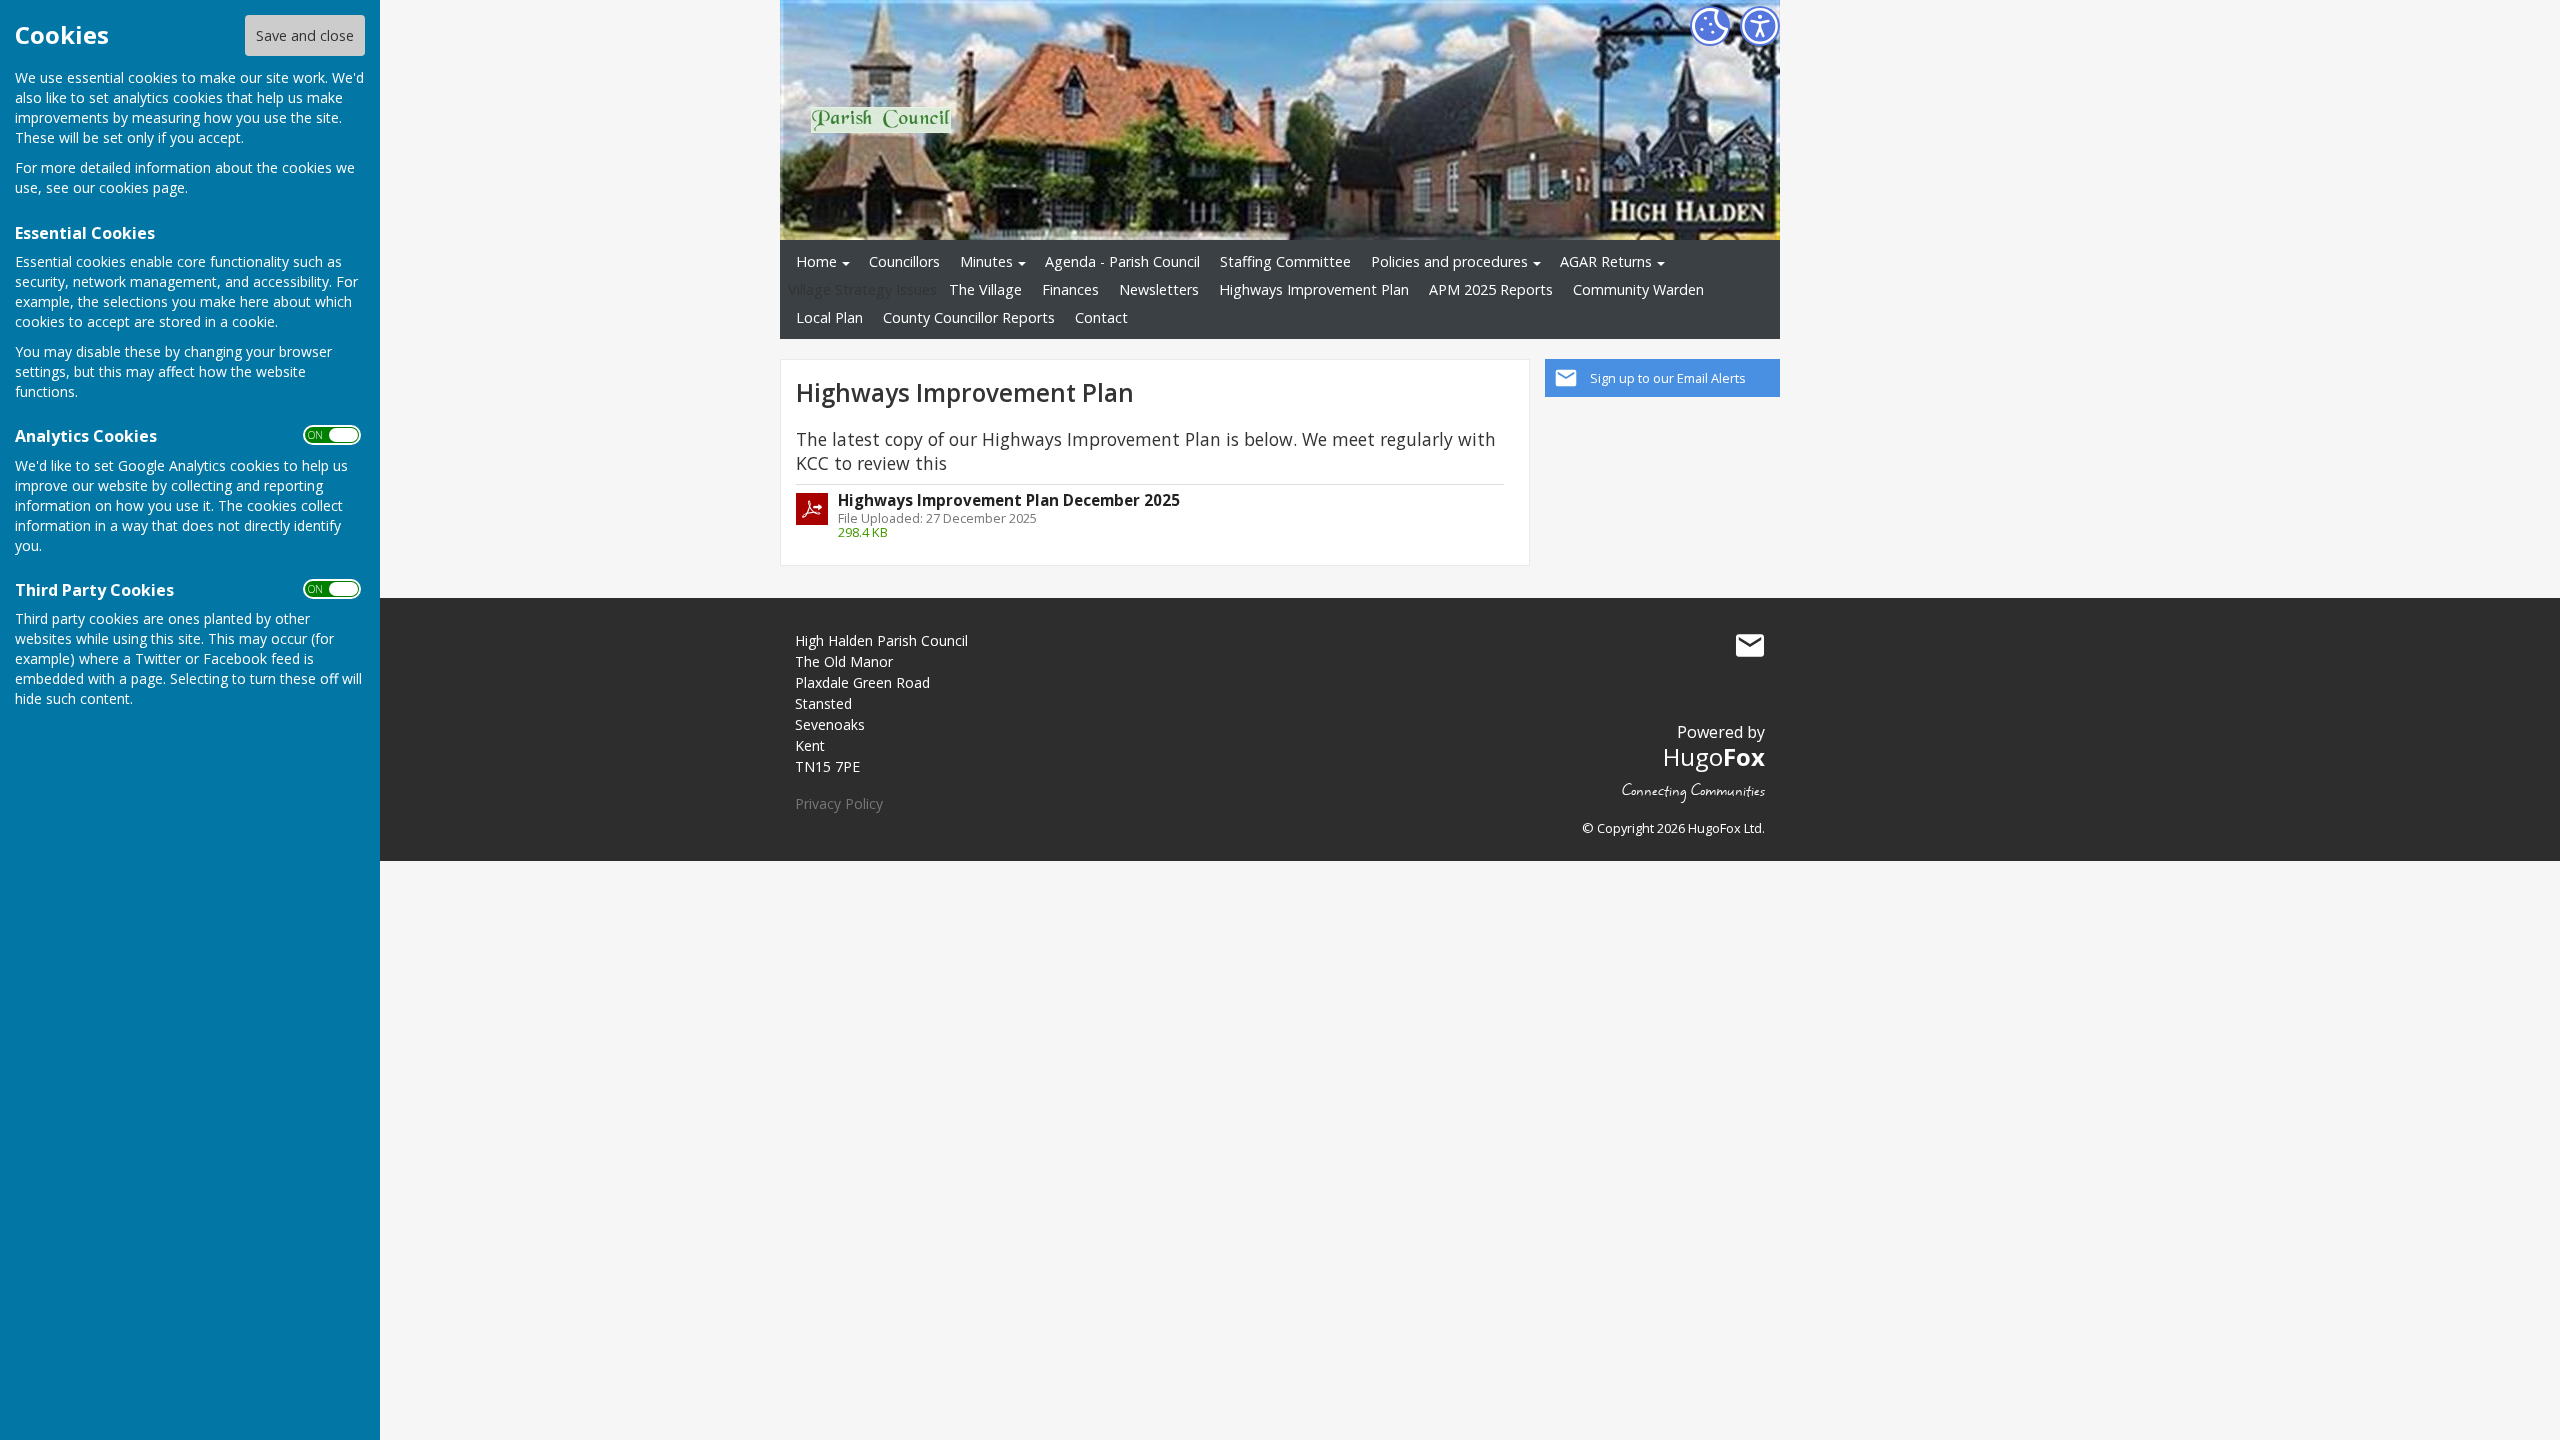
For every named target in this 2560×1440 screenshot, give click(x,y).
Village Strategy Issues (862, 289)
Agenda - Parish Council (1122, 261)
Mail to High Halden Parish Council (1750, 645)
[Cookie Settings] (1710, 26)
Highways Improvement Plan (1314, 289)
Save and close (305, 35)
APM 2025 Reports (1491, 289)
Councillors (904, 261)
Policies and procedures (1449, 261)
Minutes (986, 261)
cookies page (142, 187)
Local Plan (829, 317)
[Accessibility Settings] (1760, 26)
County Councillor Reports (969, 317)
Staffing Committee (1285, 261)
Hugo (1714, 756)
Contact (1101, 317)
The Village (985, 289)
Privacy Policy (839, 803)
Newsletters (1159, 289)
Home (816, 261)
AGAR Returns (1606, 261)
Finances (1070, 289)
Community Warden (1638, 289)
